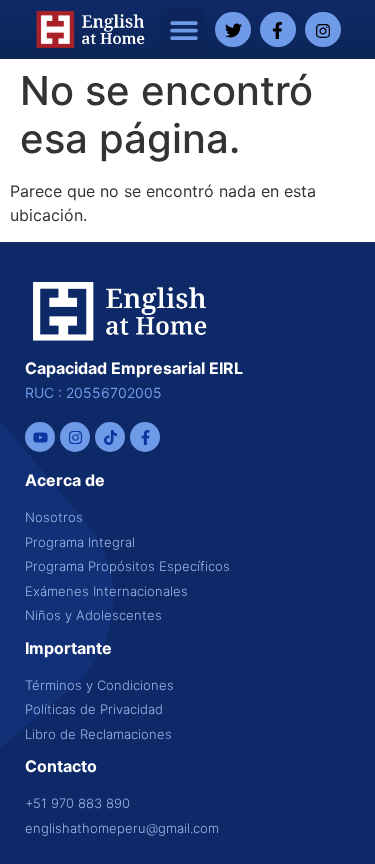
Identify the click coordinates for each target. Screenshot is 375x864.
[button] (183, 29)
